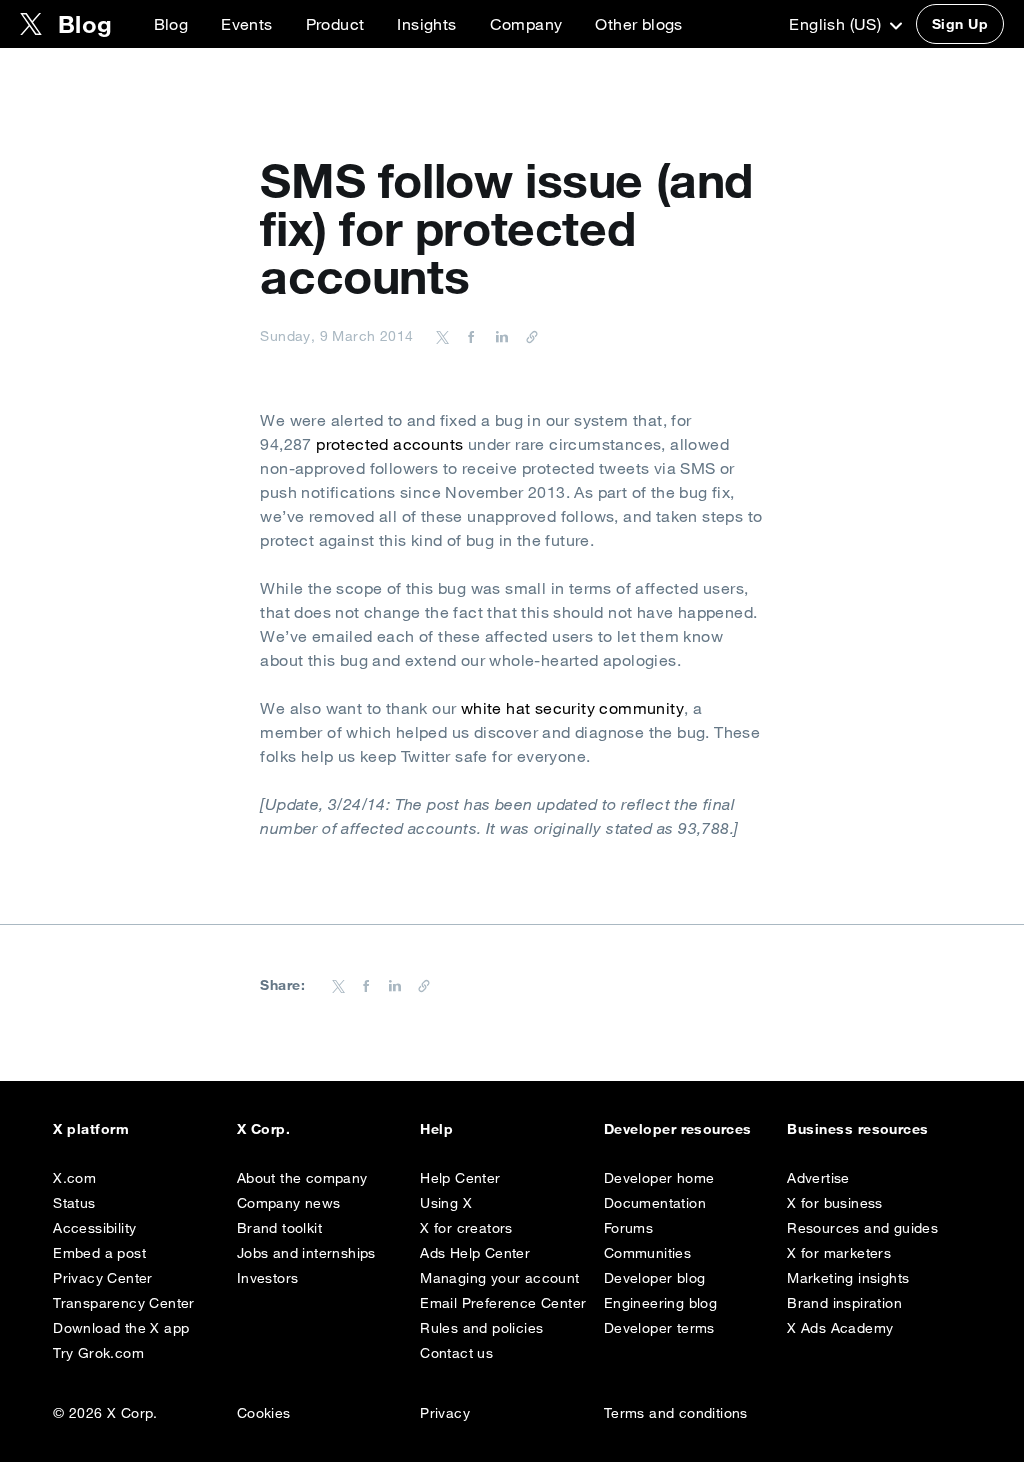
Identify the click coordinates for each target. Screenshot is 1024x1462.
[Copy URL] (527, 336)
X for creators (466, 1228)
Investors (268, 1278)
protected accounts (389, 444)
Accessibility (94, 1228)
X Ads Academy (840, 1328)
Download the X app (121, 1328)
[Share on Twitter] (443, 336)
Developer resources (678, 1129)
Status (74, 1203)
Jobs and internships (306, 1253)
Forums (628, 1228)
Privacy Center (103, 1278)
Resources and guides (862, 1228)
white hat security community (572, 708)
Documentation (655, 1203)
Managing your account (499, 1278)
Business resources (858, 1129)
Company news (289, 1203)
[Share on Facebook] (468, 336)
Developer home (659, 1178)
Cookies (264, 1413)
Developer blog (655, 1278)
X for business (835, 1203)
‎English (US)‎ (837, 24)
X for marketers (839, 1253)
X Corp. (263, 1129)
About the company (302, 1178)
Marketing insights (848, 1278)
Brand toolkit (279, 1228)
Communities (647, 1253)
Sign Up (960, 24)
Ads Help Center (475, 1253)
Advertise (818, 1178)
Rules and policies (481, 1328)
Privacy (445, 1413)
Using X (446, 1203)
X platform (91, 1129)
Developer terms (659, 1328)
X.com (74, 1178)
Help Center (460, 1178)
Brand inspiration (844, 1303)
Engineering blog (660, 1303)
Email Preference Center (503, 1303)
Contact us (456, 1353)
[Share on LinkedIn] (499, 336)
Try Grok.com (98, 1353)
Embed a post (99, 1253)
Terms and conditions (676, 1413)
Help (436, 1129)
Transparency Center (124, 1303)
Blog (171, 24)
